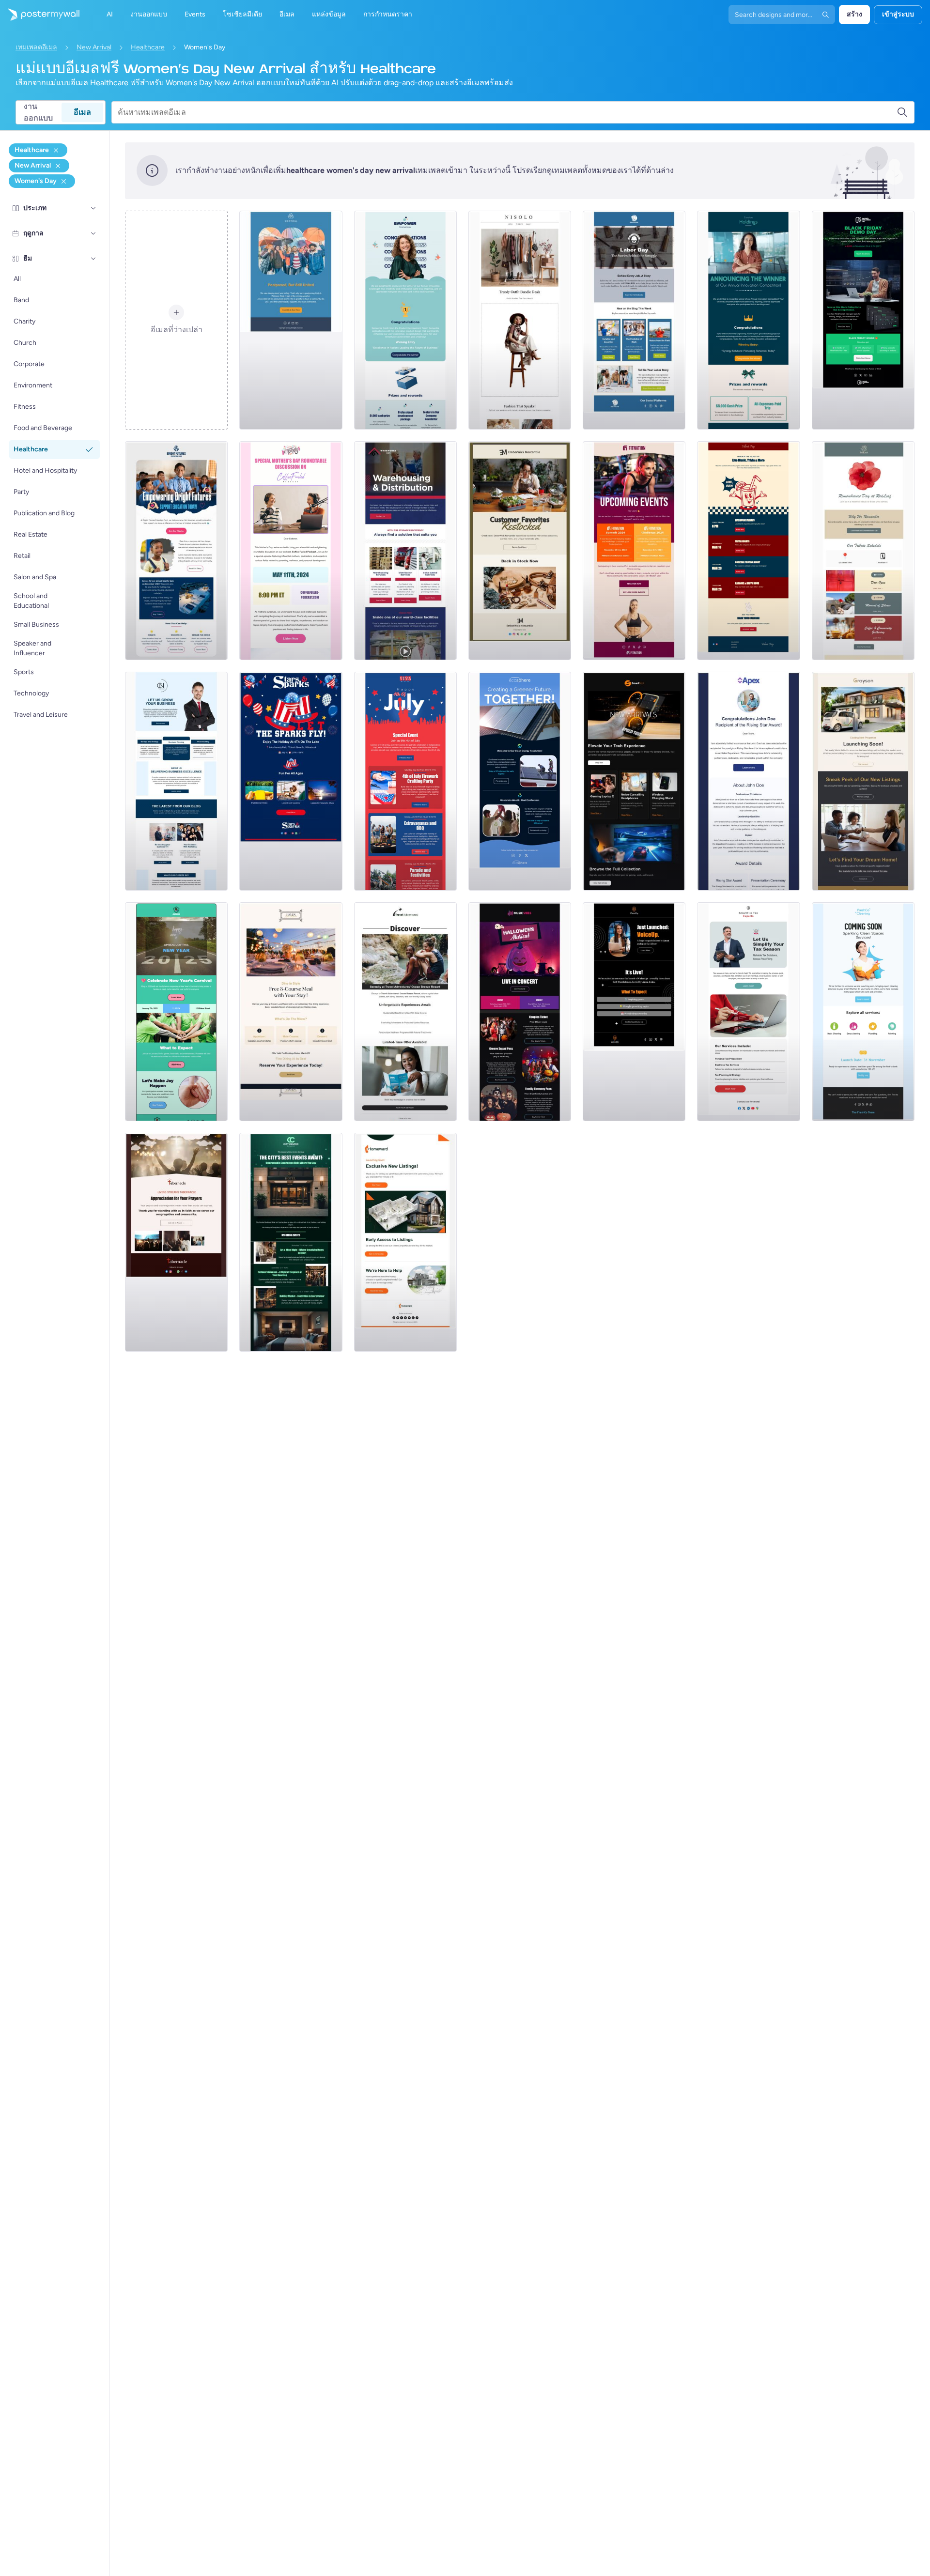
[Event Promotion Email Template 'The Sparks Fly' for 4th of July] (291, 781)
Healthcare (148, 47)
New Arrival (94, 47)
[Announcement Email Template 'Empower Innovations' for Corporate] (405, 320)
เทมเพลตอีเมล (36, 47)
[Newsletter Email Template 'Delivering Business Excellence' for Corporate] (176, 781)
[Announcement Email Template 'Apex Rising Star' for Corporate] (748, 781)
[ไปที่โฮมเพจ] (40, 15)
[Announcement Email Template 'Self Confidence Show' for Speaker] (634, 1012)
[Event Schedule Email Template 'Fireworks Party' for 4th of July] (405, 781)
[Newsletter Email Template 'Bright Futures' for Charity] (176, 551)
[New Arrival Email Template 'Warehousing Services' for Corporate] (405, 551)
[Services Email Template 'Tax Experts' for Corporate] (748, 1012)
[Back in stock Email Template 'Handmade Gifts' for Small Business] (520, 551)
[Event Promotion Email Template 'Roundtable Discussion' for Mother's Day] (291, 551)
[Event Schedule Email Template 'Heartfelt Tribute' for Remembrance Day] (863, 551)
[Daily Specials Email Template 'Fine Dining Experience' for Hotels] (291, 1012)
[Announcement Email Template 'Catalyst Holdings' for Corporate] (748, 320)
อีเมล (82, 112)
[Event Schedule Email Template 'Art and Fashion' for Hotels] (291, 1242)
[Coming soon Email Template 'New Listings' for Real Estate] (863, 781)
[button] (93, 208)
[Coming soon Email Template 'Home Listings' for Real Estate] (405, 1242)
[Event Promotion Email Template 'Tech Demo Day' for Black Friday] (863, 320)
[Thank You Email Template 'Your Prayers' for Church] (176, 1242)
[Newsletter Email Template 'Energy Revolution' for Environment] (520, 781)
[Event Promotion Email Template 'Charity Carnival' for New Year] (176, 1012)
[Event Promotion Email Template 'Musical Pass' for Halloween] (520, 1012)
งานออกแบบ (38, 112)
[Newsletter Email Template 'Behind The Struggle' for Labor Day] (634, 320)
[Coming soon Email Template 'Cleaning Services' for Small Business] (863, 1012)
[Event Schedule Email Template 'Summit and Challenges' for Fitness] (634, 551)
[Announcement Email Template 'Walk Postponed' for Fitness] (291, 320)
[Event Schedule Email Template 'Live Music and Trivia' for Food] (748, 551)
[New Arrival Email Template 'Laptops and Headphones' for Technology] (634, 781)
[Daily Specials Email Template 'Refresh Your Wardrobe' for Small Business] (520, 320)
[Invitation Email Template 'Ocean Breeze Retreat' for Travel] (405, 1012)
